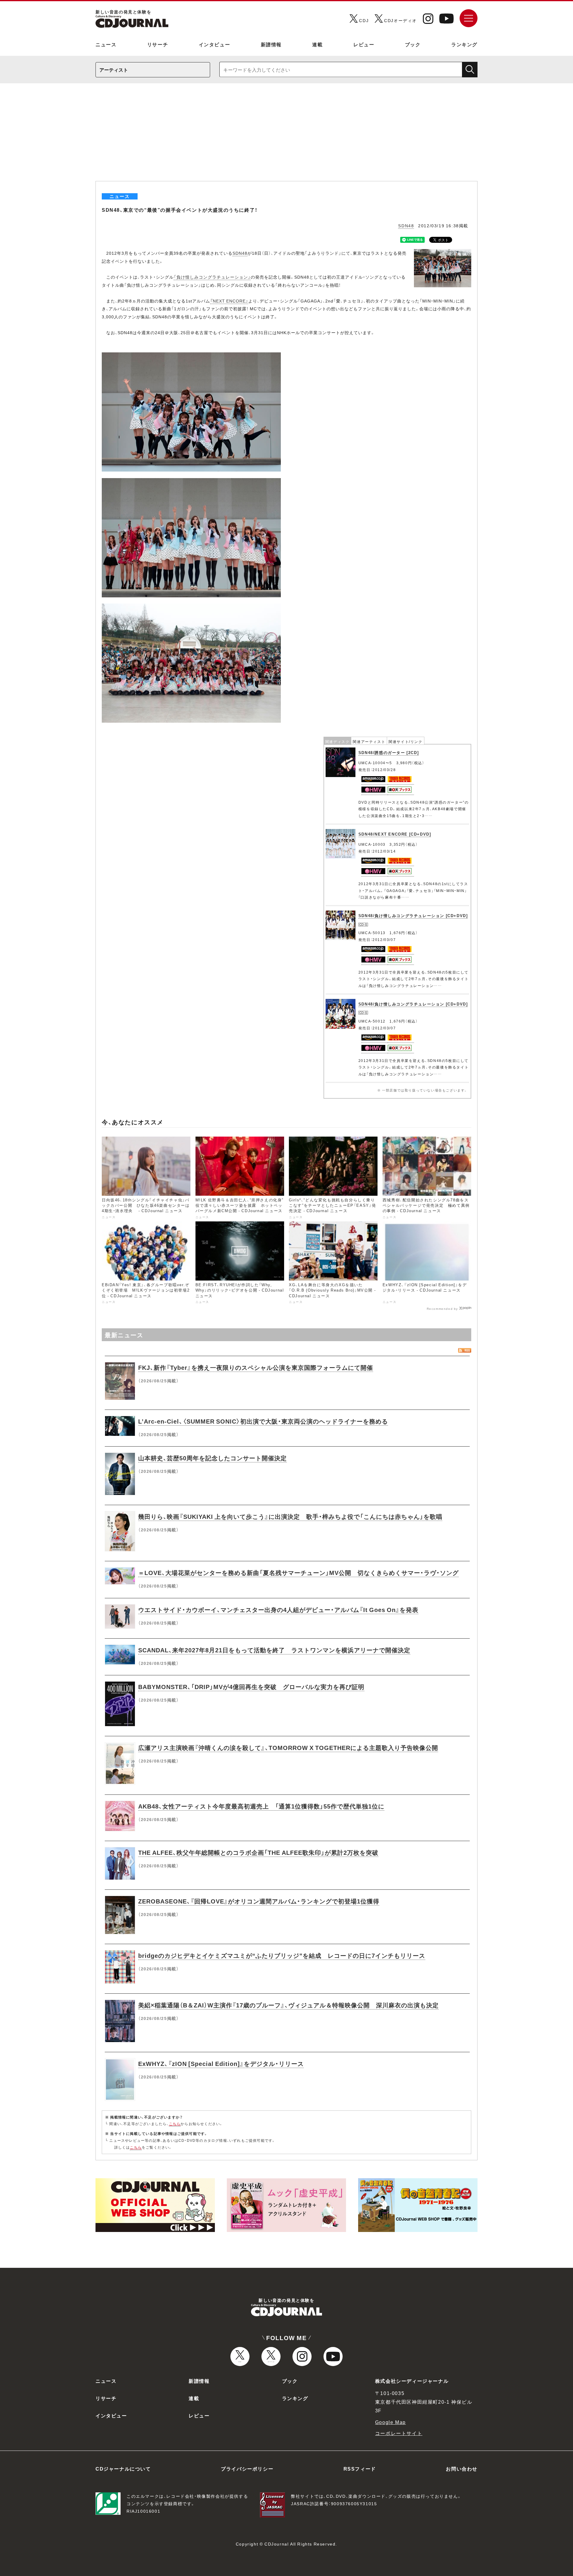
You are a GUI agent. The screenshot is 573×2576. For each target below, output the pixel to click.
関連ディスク (338, 742)
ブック (413, 44)
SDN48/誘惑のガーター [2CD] (389, 752)
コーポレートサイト (399, 2433)
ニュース (106, 44)
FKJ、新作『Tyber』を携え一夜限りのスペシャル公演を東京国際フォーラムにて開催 (256, 1367)
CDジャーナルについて (123, 2468)
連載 (317, 44)
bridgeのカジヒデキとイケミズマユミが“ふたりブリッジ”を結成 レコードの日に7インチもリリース (282, 1955)
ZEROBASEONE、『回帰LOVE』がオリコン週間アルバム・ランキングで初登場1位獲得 (259, 1901)
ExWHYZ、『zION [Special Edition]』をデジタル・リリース (221, 2063)
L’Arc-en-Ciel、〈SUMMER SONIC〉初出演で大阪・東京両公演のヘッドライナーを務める (263, 1421)
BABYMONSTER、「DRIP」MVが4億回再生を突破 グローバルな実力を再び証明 (251, 1687)
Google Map (391, 2422)
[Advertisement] (286, 136)
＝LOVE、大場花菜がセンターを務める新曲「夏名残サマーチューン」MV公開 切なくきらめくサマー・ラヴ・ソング (298, 1572)
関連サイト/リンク (405, 742)
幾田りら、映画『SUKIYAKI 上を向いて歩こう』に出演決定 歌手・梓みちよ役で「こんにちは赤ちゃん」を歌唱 (290, 1516)
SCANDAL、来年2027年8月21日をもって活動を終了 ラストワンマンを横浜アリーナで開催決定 (274, 1650)
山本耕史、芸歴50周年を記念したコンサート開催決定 (212, 1458)
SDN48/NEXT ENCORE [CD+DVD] (395, 834)
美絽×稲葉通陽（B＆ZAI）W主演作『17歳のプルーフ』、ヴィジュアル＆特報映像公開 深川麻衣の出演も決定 (288, 2005)
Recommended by (442, 1308)
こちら (175, 2124)
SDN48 (406, 225)
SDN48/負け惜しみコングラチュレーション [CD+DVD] (413, 915)
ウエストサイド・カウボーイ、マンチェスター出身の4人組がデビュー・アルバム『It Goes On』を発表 (278, 1609)
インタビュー (215, 44)
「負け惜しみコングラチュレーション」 (212, 277)
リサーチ (158, 44)
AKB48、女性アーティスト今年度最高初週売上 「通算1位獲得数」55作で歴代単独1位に (261, 1806)
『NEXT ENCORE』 (229, 301)
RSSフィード (360, 2468)
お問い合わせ (462, 2468)
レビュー (364, 44)
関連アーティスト (369, 742)
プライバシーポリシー (247, 2468)
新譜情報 (271, 44)
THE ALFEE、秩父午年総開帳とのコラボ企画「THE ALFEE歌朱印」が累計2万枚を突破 (258, 1852)
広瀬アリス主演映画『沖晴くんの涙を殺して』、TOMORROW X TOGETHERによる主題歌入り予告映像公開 (288, 1747)
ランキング (464, 44)
